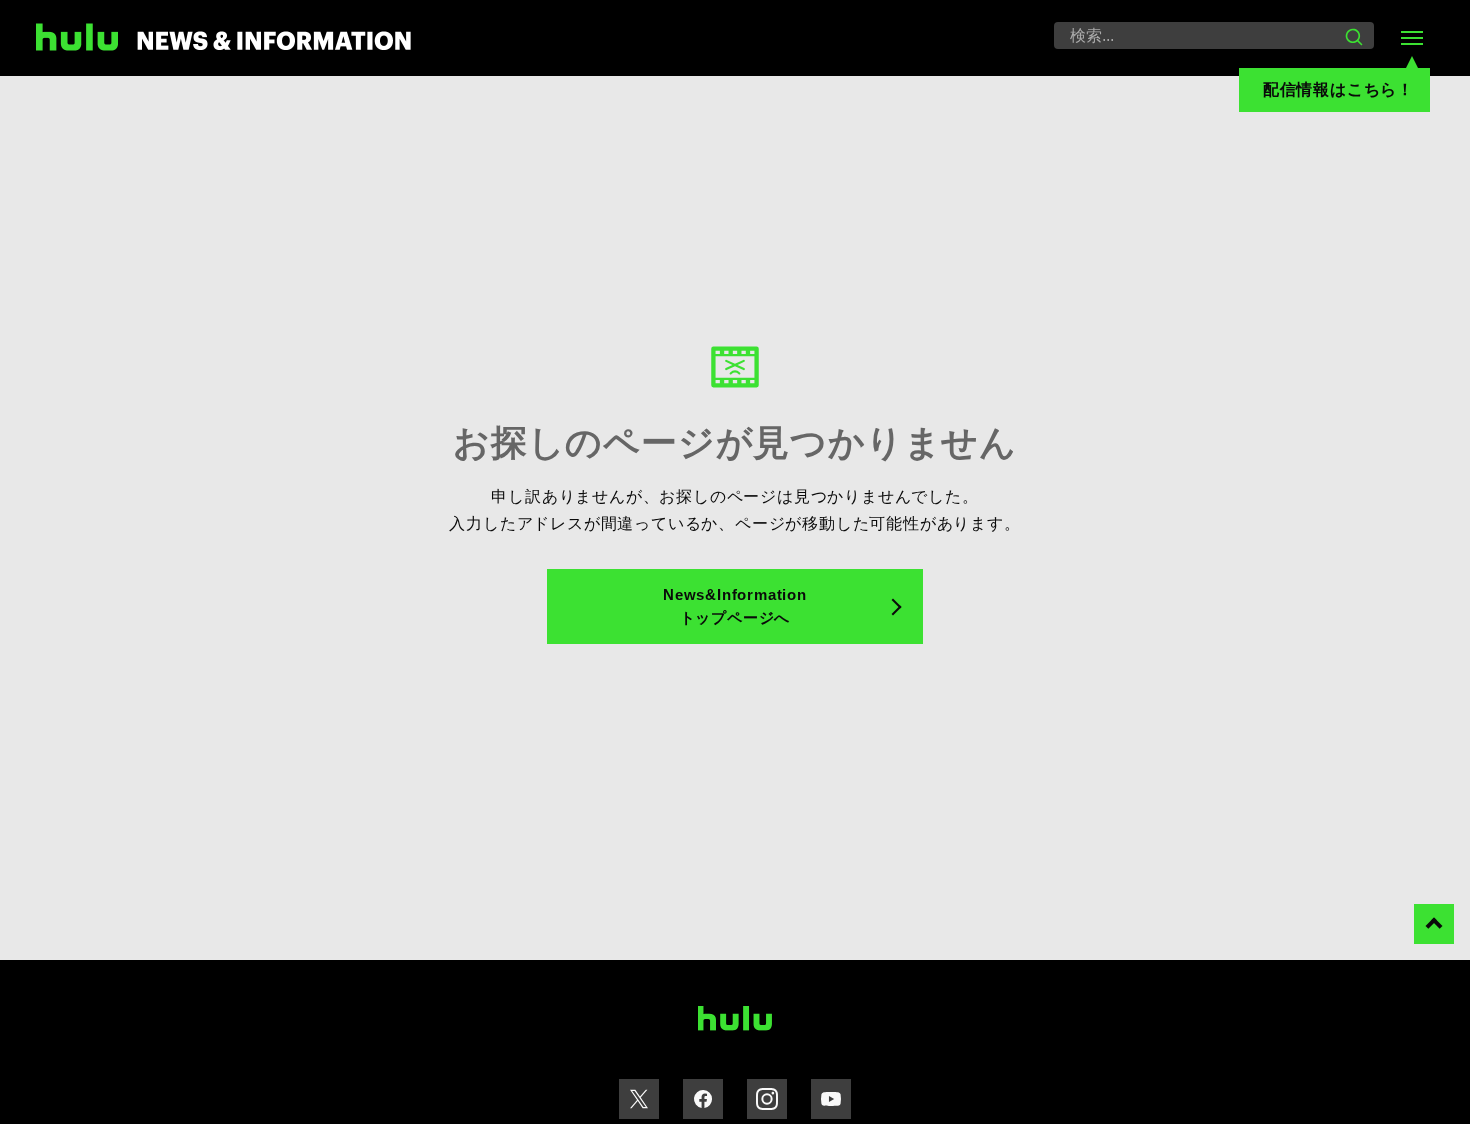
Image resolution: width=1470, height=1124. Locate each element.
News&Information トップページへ (735, 606)
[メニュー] (1412, 38)
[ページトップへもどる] (1434, 924)
